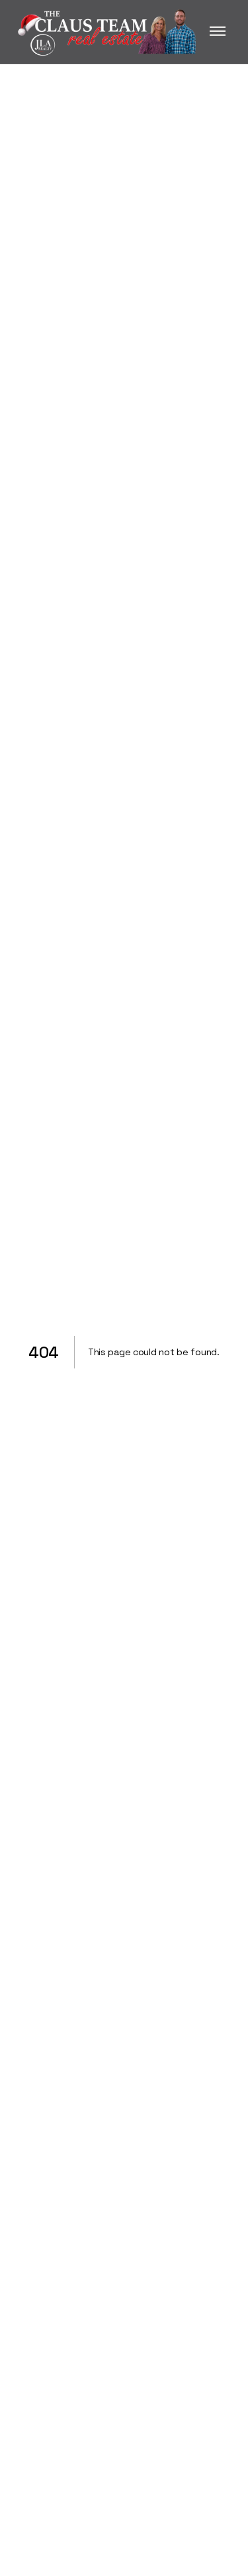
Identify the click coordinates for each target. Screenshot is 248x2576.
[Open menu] (218, 32)
